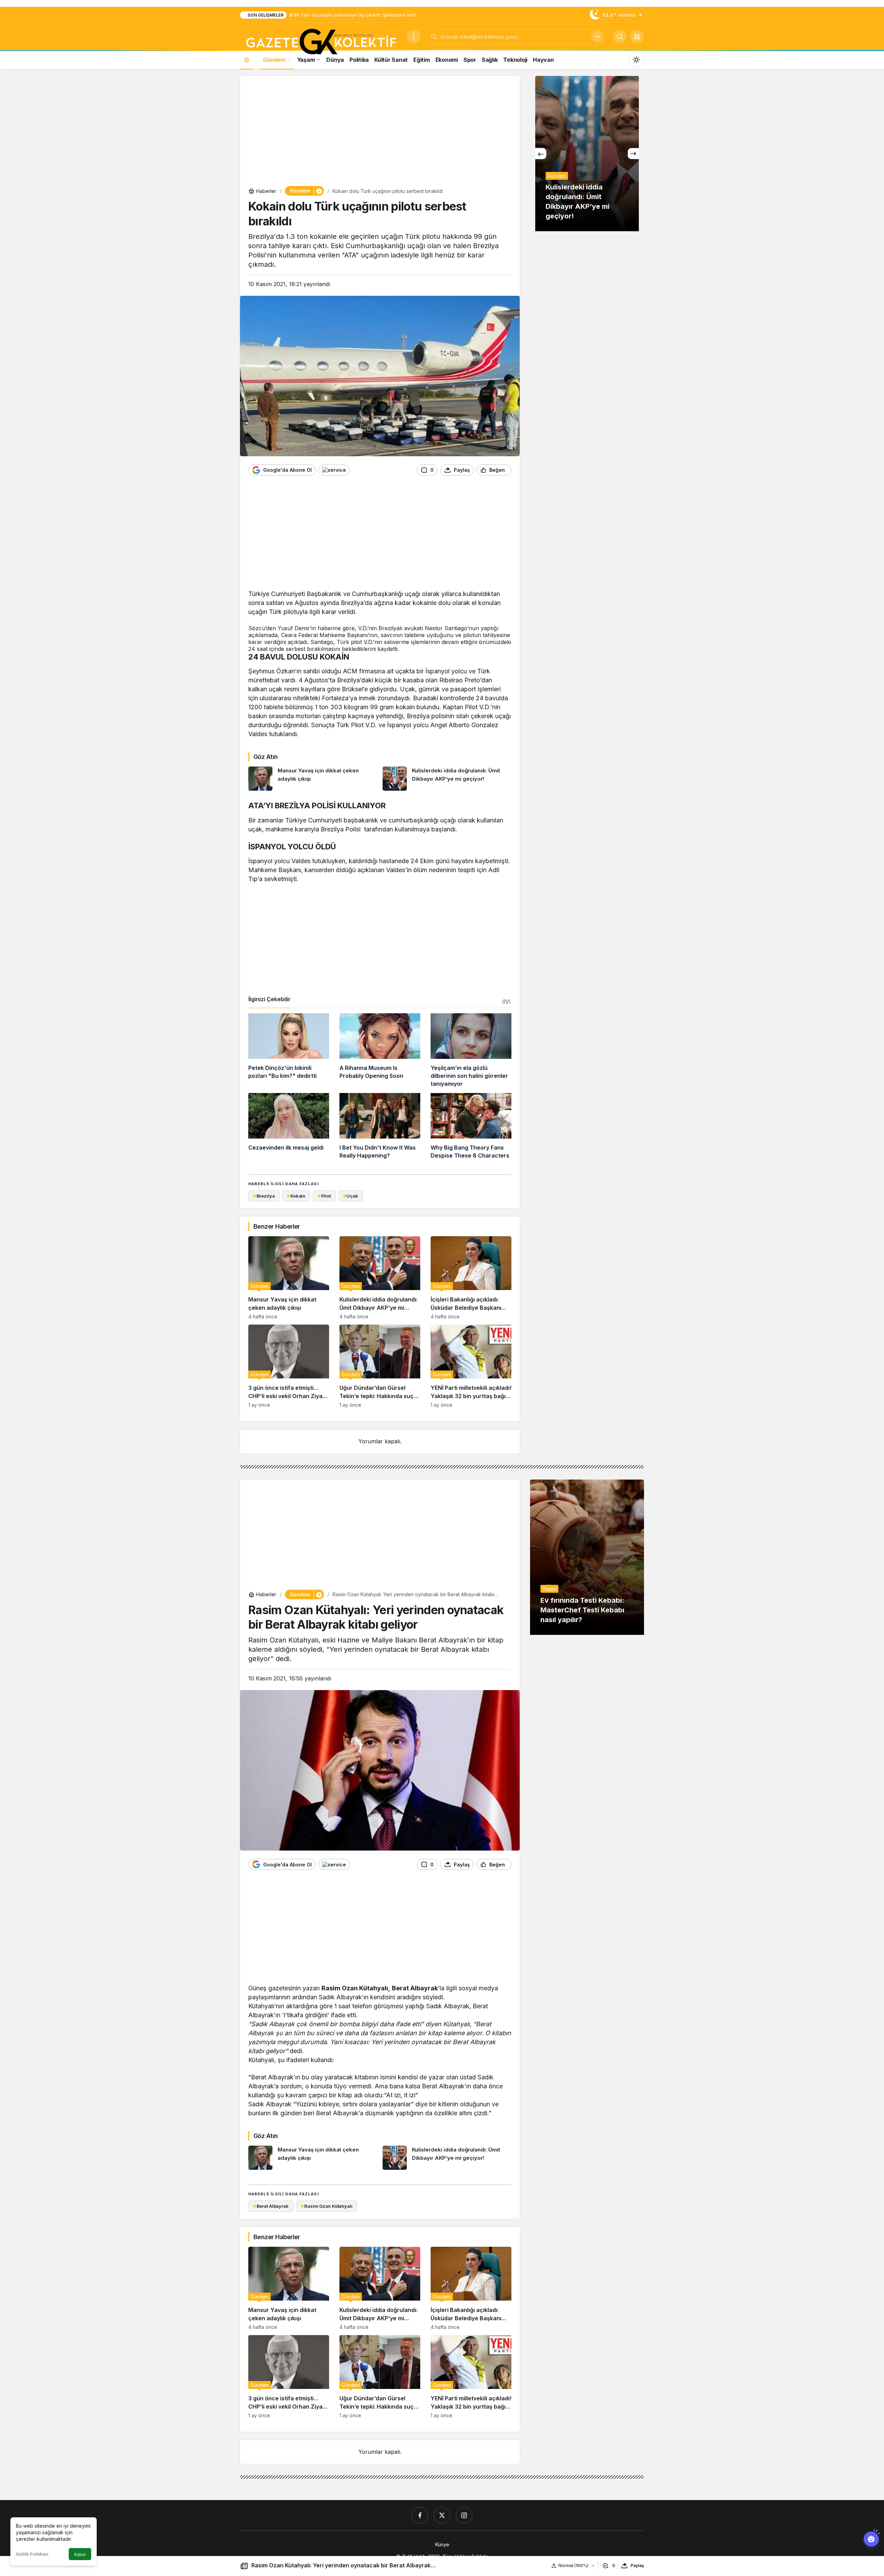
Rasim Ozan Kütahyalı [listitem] (326, 2206)
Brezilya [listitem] (264, 1196)
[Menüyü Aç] (414, 37)
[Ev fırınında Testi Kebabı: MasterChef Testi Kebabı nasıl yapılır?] (587, 1557)
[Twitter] (442, 2515)
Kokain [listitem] (296, 1196)
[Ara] (597, 37)
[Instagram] (464, 2515)
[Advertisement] (380, 133)
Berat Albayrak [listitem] (271, 2206)
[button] (637, 37)
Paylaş (637, 2565)
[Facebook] (420, 2515)
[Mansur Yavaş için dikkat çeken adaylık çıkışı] (313, 779)
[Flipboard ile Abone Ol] (334, 470)
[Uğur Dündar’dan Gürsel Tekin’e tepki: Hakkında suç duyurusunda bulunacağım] (380, 1366)
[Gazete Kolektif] (321, 42)
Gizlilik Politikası (32, 2554)
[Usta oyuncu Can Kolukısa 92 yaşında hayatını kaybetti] (587, 154)
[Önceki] (541, 154)
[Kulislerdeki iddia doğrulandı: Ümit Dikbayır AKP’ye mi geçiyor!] (447, 779)
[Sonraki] (633, 154)
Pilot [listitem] (324, 1196)
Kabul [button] (80, 2554)
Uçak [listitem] (351, 1196)
